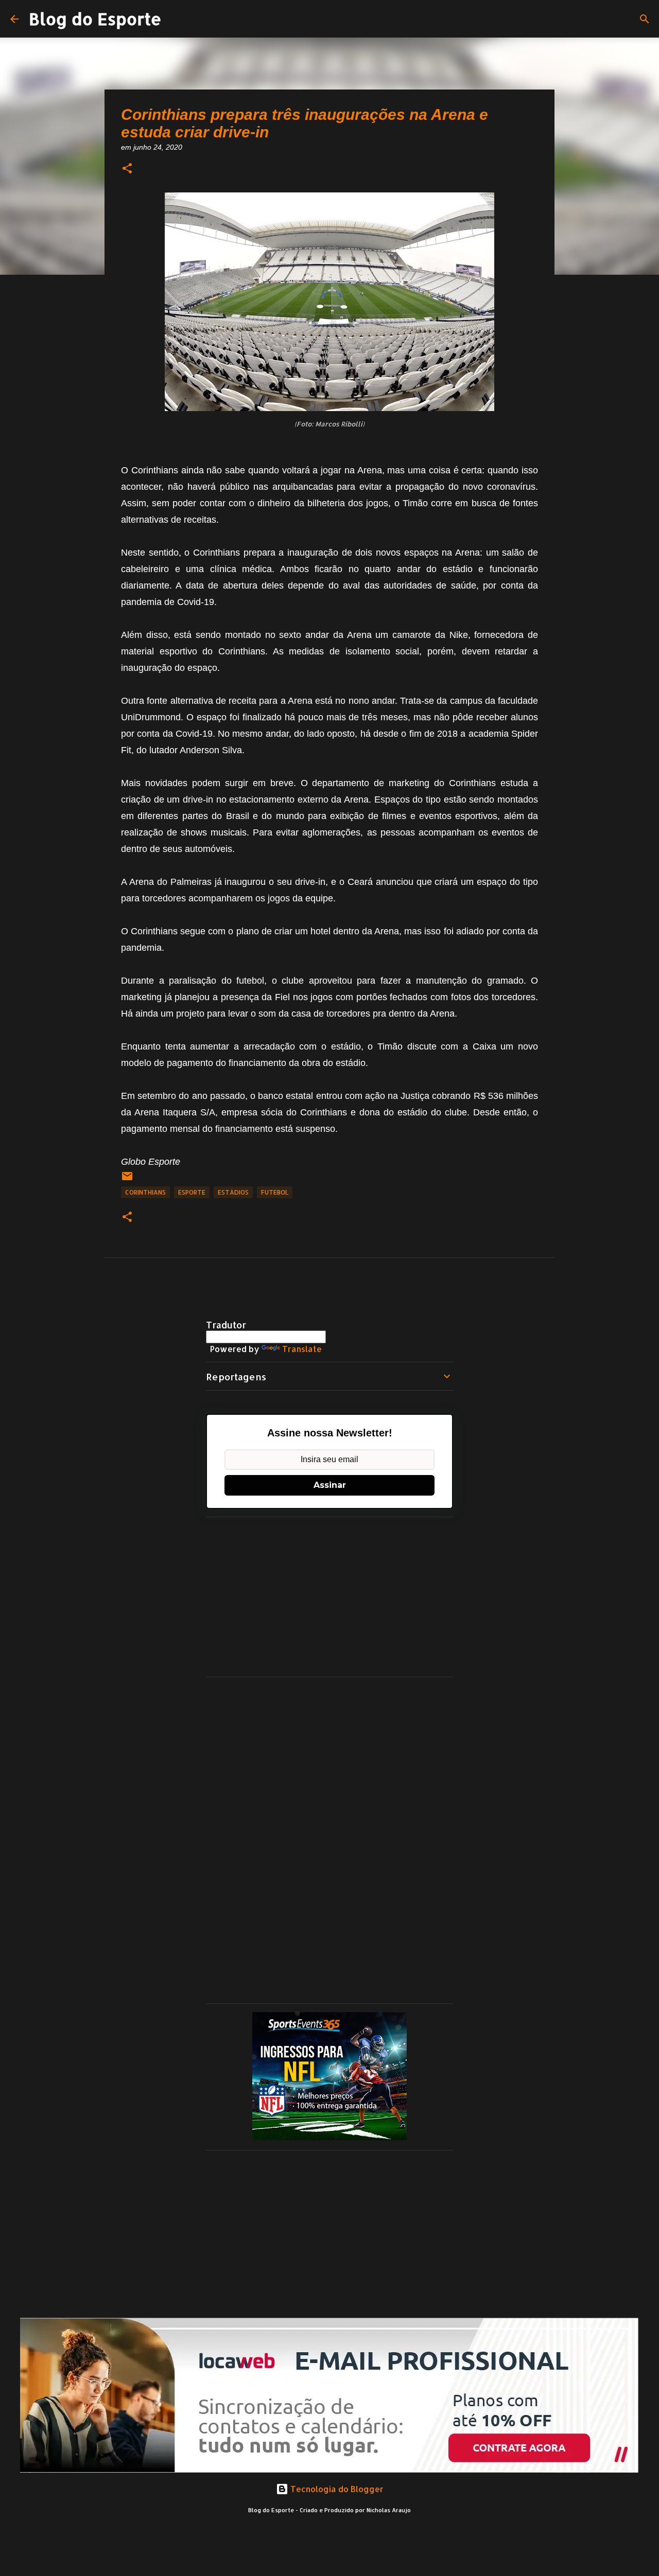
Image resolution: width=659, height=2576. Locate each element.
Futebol (275, 1192)
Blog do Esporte (95, 19)
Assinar (330, 1485)
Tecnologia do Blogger (336, 2489)
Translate (302, 1349)
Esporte (192, 1192)
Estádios (233, 1192)
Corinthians (145, 1192)
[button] (127, 169)
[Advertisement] (329, 1597)
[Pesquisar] (645, 19)
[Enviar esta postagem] (127, 1180)
